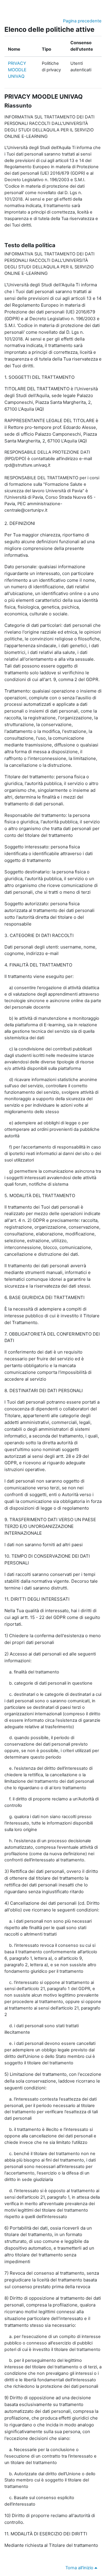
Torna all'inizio (80, 2568)
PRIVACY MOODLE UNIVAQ (17, 70)
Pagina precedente (82, 21)
